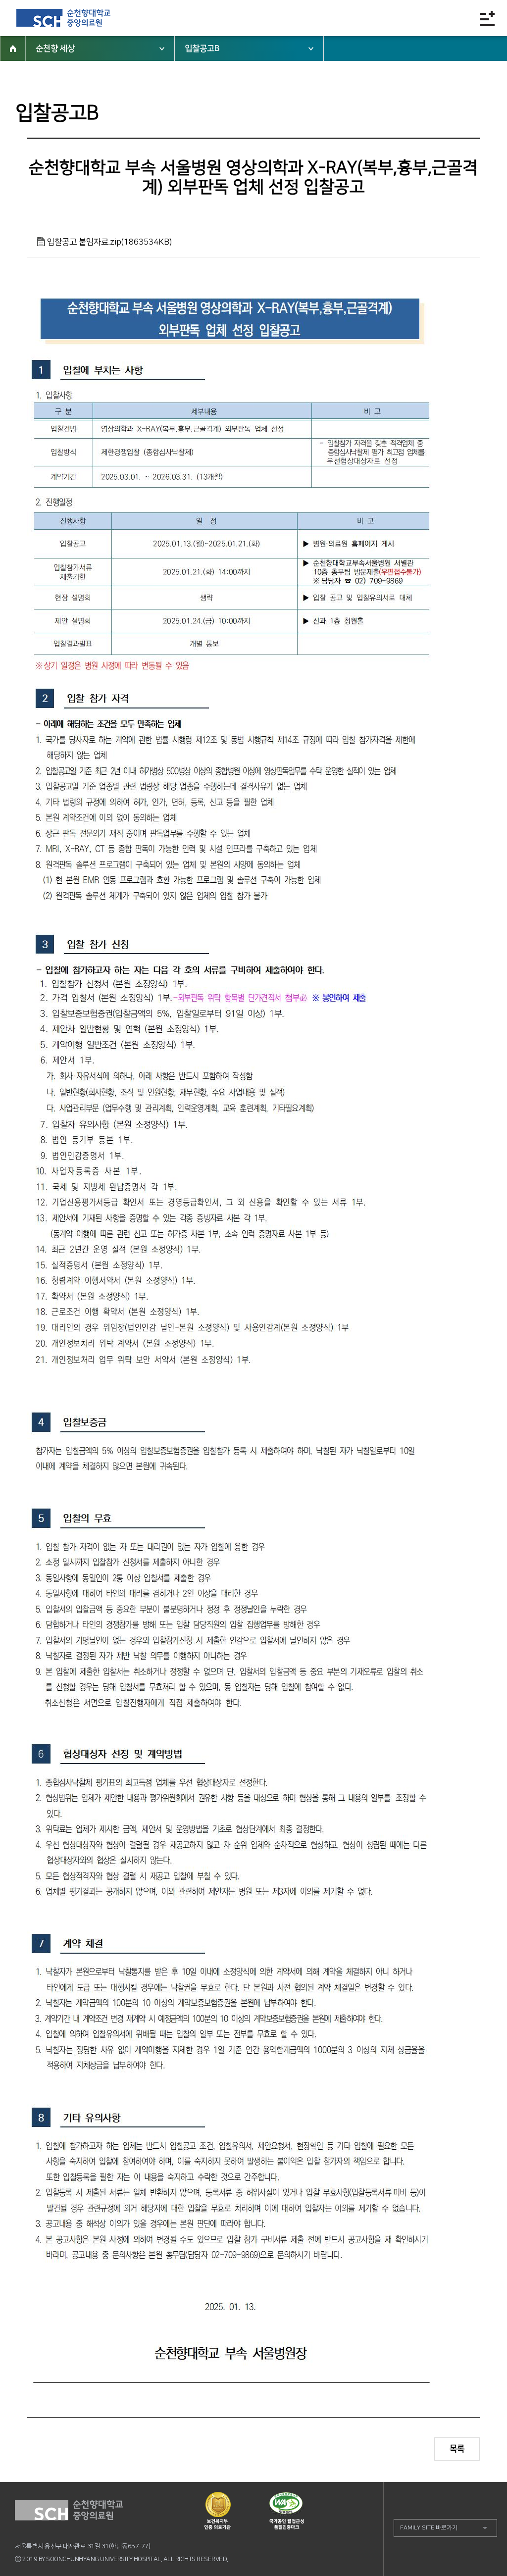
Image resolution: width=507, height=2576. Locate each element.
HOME (13, 49)
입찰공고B (202, 49)
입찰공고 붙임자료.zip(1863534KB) (109, 242)
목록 (457, 2449)
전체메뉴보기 (487, 18)
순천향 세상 (55, 49)
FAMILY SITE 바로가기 (429, 2528)
